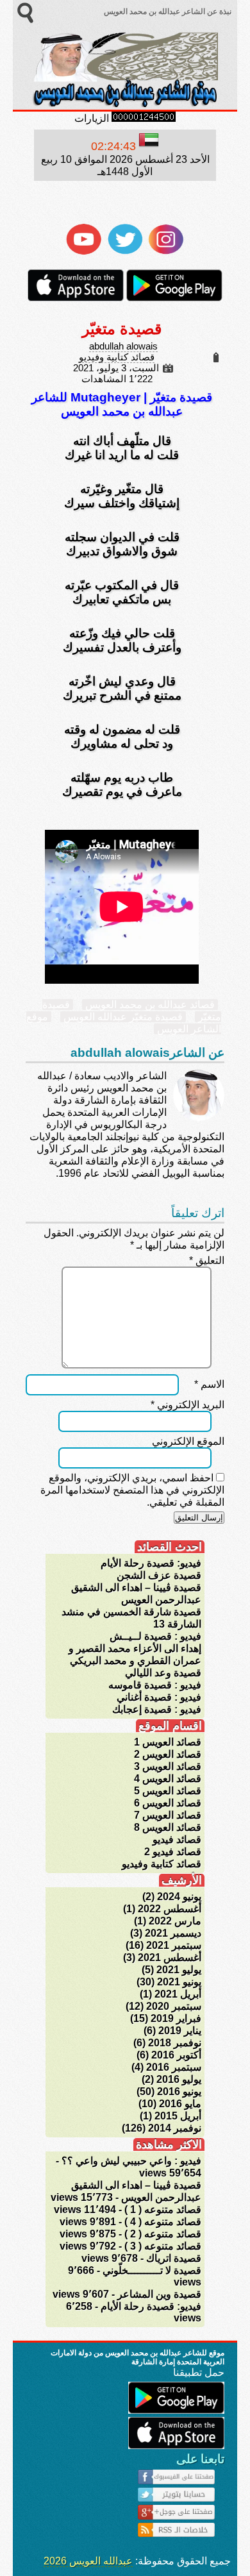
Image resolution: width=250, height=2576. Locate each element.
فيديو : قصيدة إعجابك (157, 1709)
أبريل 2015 (178, 2116)
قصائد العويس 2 (168, 1754)
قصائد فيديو (177, 1839)
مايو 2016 (180, 2104)
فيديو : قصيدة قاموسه (155, 1685)
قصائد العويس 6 (168, 1803)
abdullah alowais (123, 346)
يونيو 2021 (179, 1982)
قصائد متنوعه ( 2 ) (163, 2234)
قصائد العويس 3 (168, 1766)
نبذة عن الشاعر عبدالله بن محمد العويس (167, 12)
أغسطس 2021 (170, 1957)
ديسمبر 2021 (173, 1933)
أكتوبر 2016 (176, 2055)
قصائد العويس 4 (168, 1779)
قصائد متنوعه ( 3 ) (163, 2246)
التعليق (207, 1260)
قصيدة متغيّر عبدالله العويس (123, 1017)
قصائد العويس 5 (168, 1791)
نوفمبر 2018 (175, 2043)
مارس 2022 (175, 1921)
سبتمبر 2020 (174, 2006)
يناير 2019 (180, 2031)
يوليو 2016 (179, 2079)
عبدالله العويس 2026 (88, 2561)
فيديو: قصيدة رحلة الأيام (151, 1563)
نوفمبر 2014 (175, 2128)
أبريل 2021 (178, 1994)
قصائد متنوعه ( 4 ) (163, 2222)
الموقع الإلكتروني (188, 1441)
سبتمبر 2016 (174, 2067)
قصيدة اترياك (174, 2258)
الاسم (209, 1384)
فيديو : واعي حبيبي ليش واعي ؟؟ (131, 2161)
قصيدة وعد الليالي (163, 1673)
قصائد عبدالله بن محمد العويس (150, 1005)
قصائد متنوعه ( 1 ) (163, 2210)
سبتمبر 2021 (174, 1945)
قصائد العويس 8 (168, 1827)
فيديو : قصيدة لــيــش (155, 1636)
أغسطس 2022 (170, 1909)
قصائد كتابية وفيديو (117, 357)
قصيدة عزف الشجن (159, 1575)
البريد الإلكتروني (188, 1405)
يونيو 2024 (179, 1897)
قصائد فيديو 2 (173, 1852)
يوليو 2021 (179, 1970)
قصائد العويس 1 (168, 1742)
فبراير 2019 (176, 2018)
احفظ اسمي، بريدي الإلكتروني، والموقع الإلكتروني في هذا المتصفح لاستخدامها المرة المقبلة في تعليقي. (132, 1490)
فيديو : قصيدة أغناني (159, 1697)
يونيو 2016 (179, 2092)
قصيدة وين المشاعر (159, 2294)
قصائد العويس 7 (168, 1815)
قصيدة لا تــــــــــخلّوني (152, 2270)
